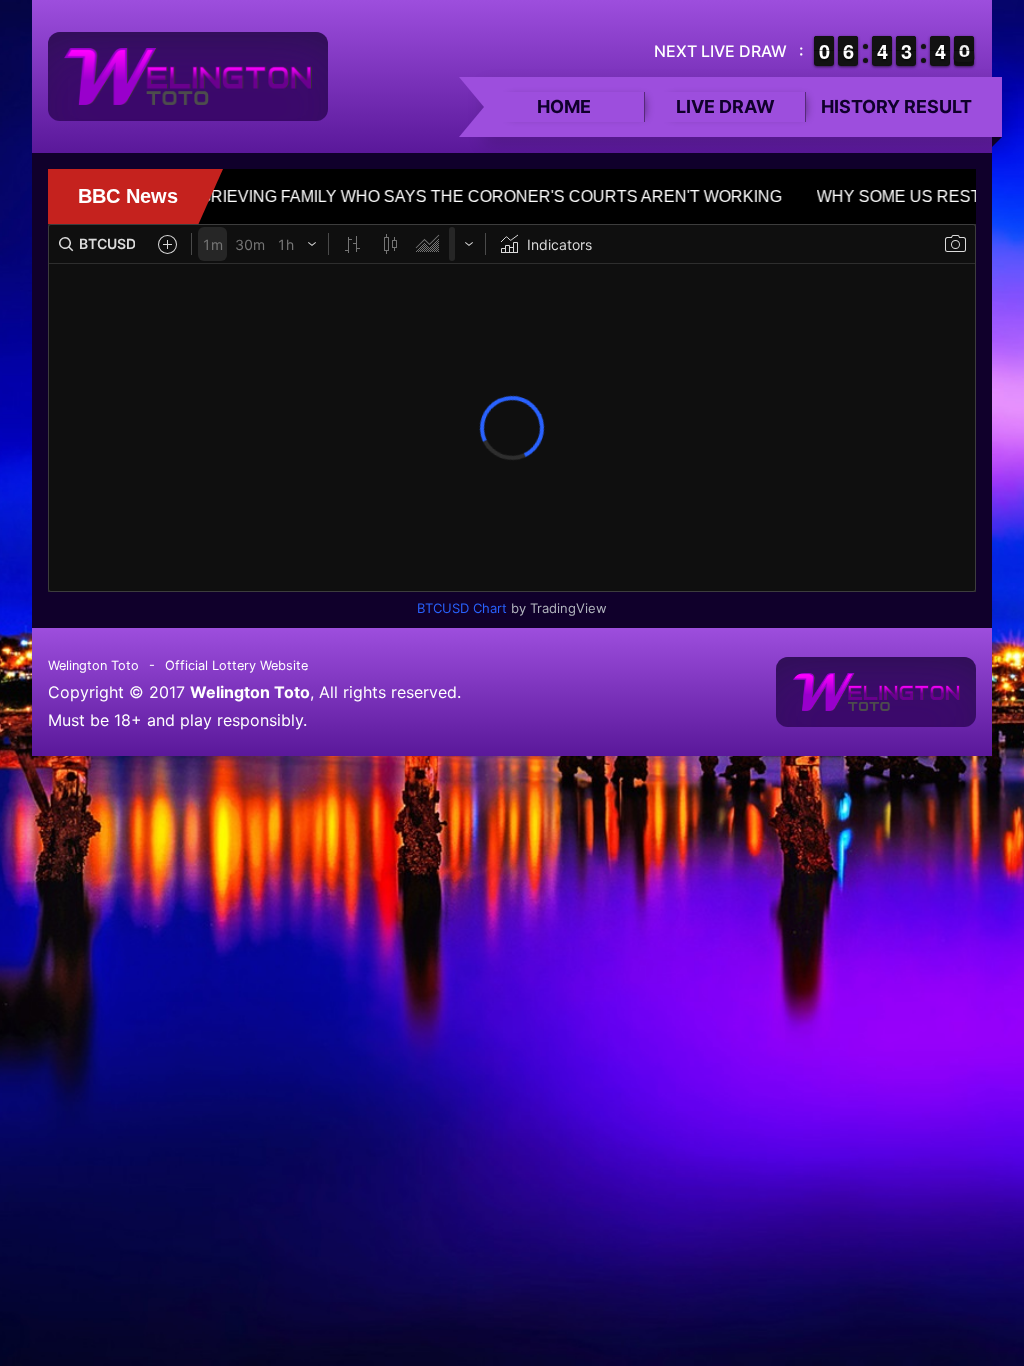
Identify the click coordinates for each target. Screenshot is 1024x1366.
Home (564, 106)
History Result (896, 106)
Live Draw (725, 106)
